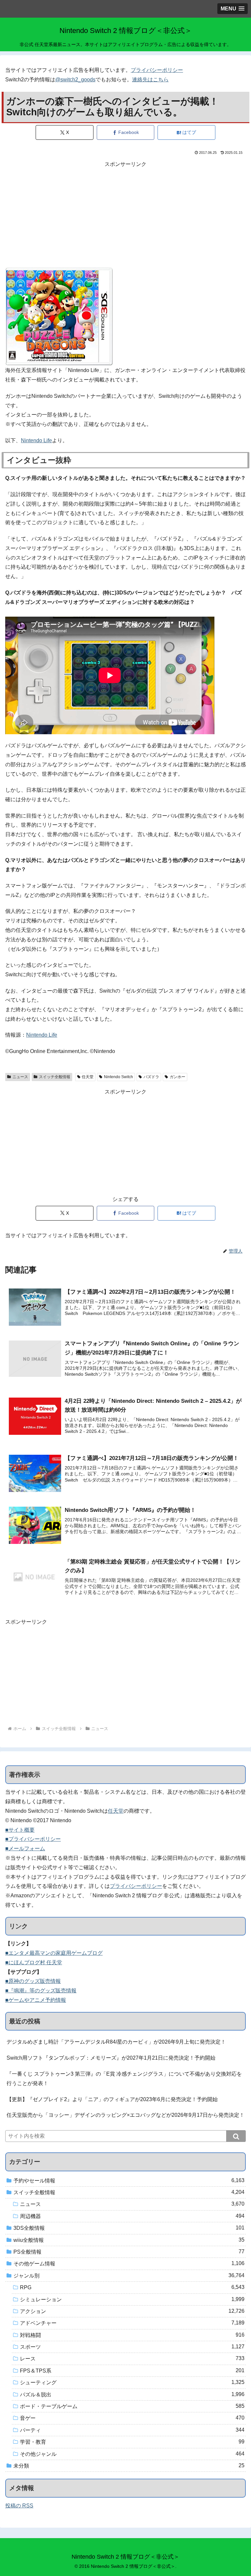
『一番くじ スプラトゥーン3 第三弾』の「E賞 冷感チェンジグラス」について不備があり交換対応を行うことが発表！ (124, 2079)
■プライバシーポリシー (33, 1839)
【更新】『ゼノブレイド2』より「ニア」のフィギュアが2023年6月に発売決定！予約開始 (112, 2099)
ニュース (20, 1077)
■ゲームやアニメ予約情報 (36, 2000)
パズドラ (151, 1077)
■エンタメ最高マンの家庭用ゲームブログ (54, 1953)
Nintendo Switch (118, 1077)
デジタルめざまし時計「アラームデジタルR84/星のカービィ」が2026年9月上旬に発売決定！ (116, 2042)
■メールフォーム (25, 1848)
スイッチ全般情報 (55, 1077)
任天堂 (88, 1077)
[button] (236, 2136)
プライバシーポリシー (157, 70)
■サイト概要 (20, 1830)
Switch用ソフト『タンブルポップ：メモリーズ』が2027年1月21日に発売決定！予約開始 (111, 2058)
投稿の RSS (19, 2506)
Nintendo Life (36, 440)
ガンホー (177, 1077)
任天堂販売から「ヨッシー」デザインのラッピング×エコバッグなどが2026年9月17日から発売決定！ (125, 2115)
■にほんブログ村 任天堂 (34, 1962)
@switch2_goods (75, 80)
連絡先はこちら (150, 80)
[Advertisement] (125, 215)
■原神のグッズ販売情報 (33, 1981)
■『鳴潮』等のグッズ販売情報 (41, 1991)
